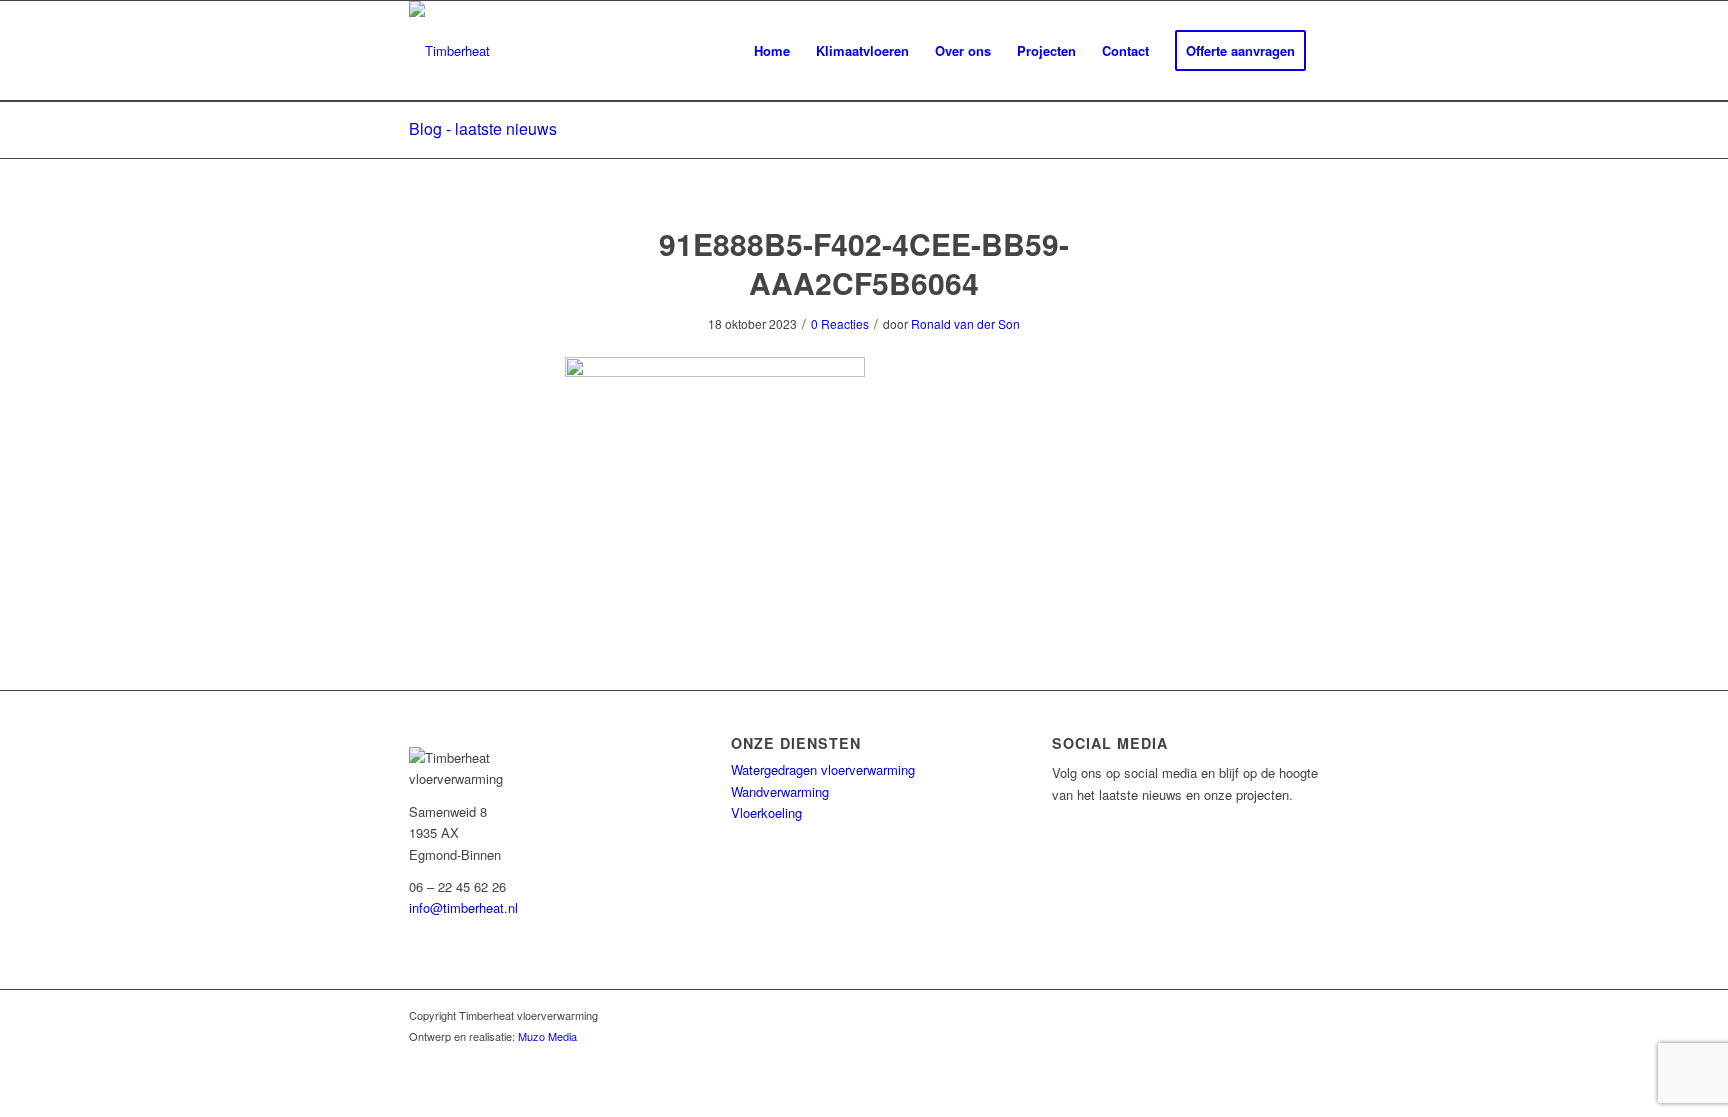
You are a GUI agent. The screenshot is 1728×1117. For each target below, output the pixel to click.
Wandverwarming (780, 791)
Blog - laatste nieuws (483, 128)
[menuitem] (772, 51)
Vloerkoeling (766, 812)
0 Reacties (840, 323)
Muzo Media (547, 1036)
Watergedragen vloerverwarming (823, 769)
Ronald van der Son (965, 323)
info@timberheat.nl (463, 907)
